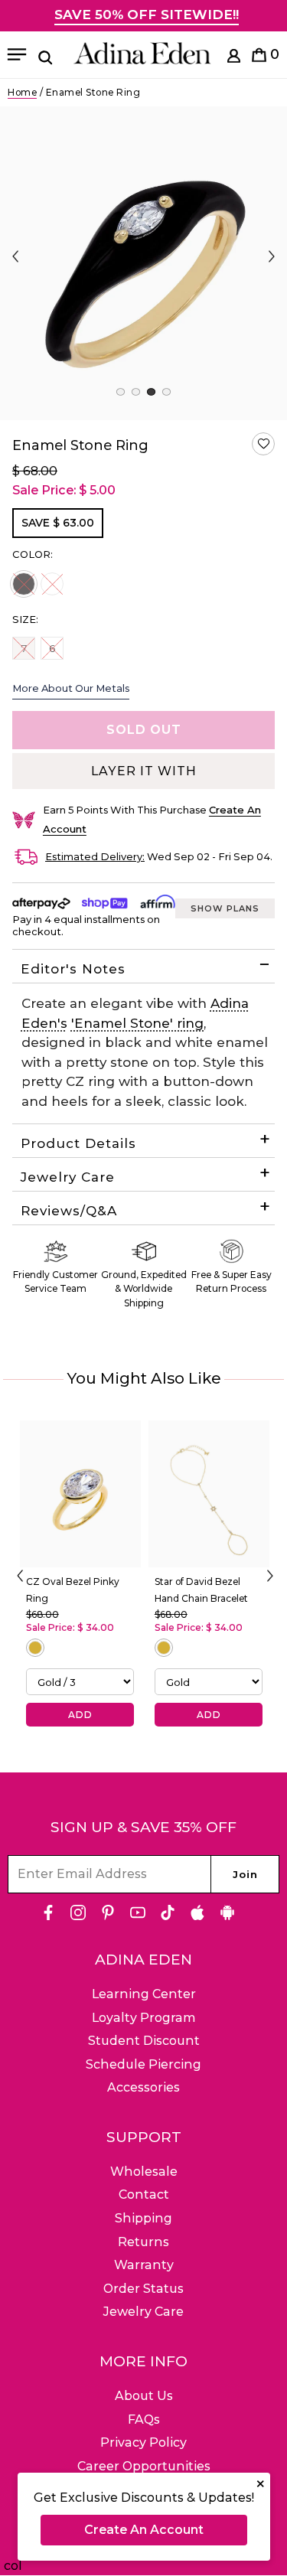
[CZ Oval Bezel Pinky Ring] (80, 1494)
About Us (144, 2396)
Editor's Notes (73, 969)
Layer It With (144, 771)
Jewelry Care (68, 1177)
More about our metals (71, 688)
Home (22, 92)
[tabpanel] (143, 263)
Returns (143, 2242)
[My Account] (234, 59)
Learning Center (144, 1994)
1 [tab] (121, 392)
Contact (144, 2194)
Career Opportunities (144, 2466)
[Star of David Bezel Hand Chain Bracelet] (209, 1494)
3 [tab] (151, 392)
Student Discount (144, 2041)
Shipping (143, 2218)
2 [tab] (136, 392)
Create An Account (144, 2530)
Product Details (78, 1143)
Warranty (144, 2265)
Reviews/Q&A (69, 1211)
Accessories (143, 2087)
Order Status (143, 2289)
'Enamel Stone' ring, (139, 1023)
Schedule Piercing (143, 2064)
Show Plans (225, 908)
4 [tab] (166, 392)
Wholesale (144, 2172)
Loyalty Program (144, 2018)
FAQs (144, 2419)
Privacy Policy (143, 2442)
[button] (263, 444)
